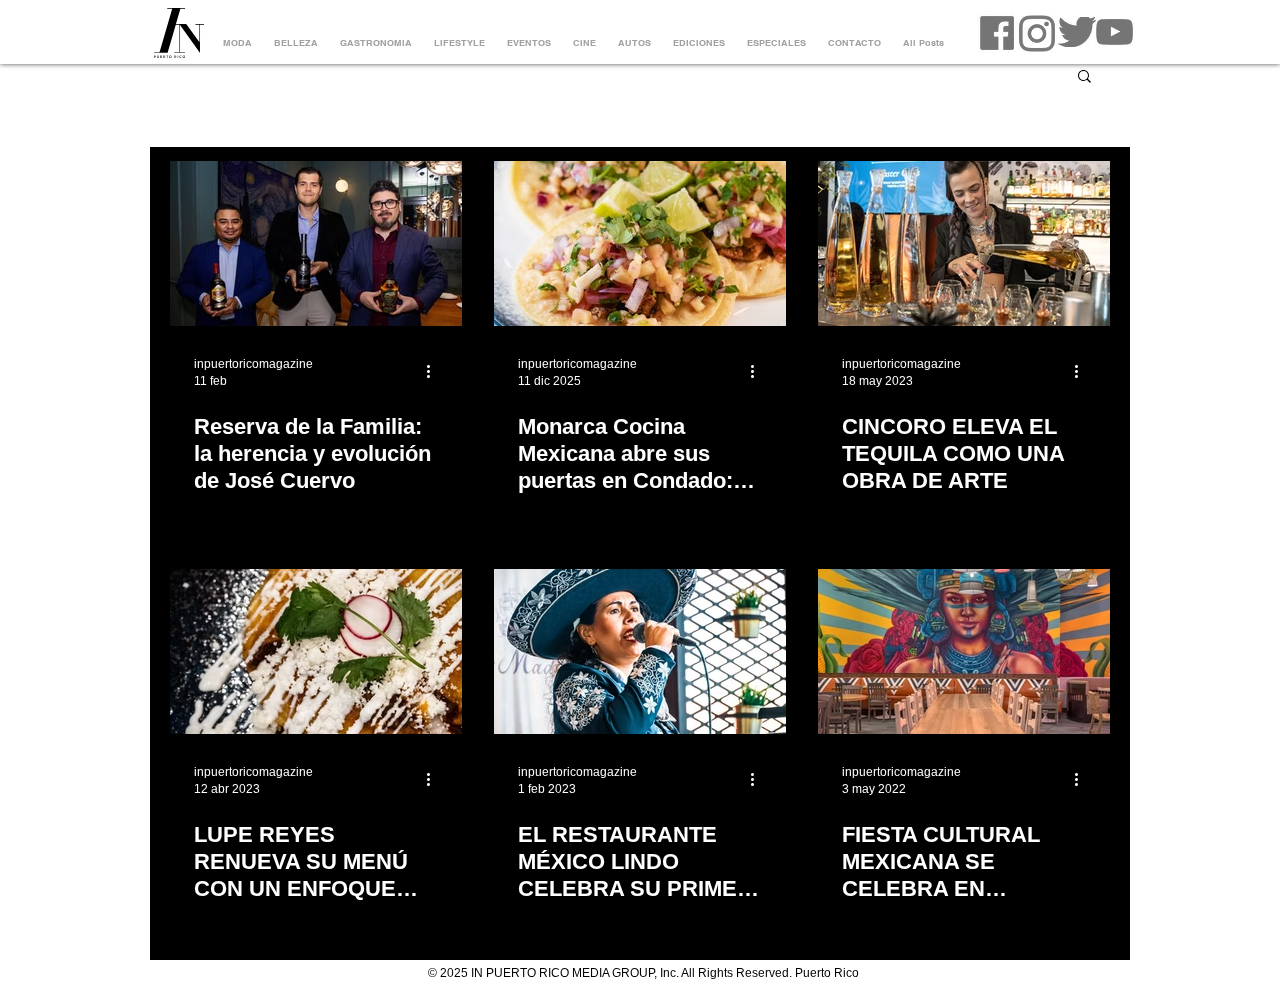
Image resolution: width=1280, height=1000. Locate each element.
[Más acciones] (435, 371)
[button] (1084, 77)
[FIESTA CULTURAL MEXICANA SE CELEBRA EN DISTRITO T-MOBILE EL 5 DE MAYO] (964, 651)
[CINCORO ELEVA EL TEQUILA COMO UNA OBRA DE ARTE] (964, 243)
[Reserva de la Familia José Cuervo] (316, 243)
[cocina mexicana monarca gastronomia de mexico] (640, 243)
